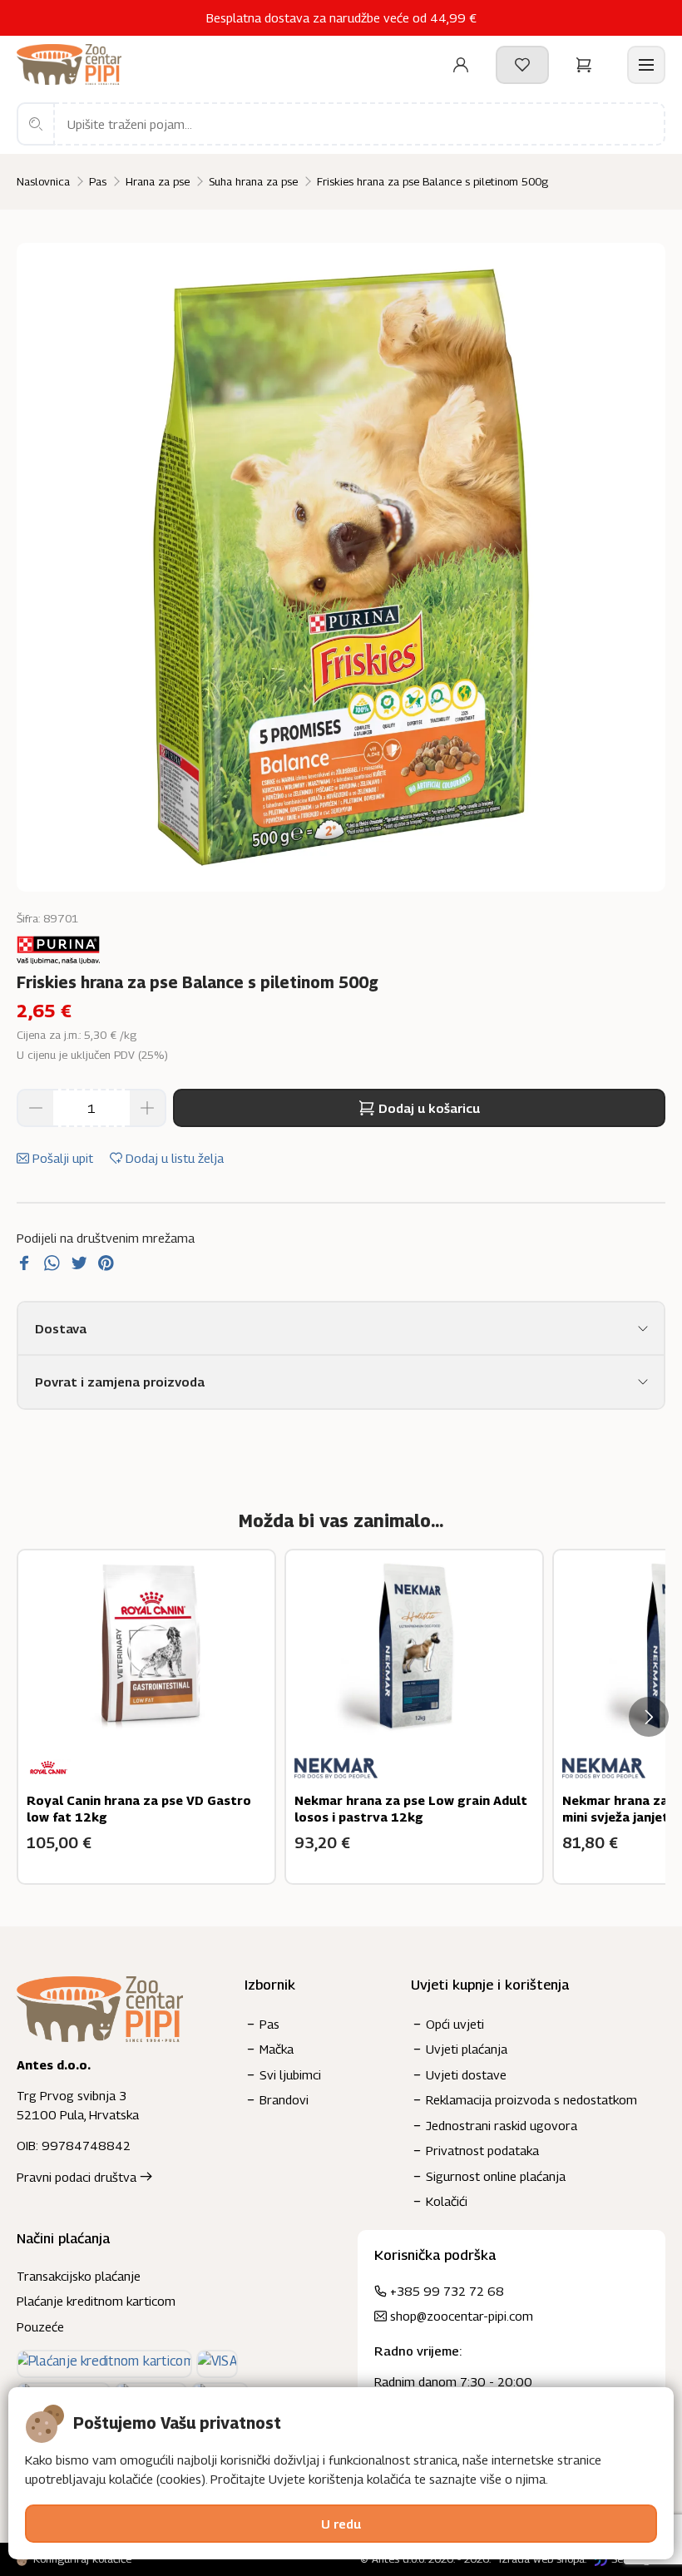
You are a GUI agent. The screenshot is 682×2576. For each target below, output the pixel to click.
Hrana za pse (158, 181)
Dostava (61, 1328)
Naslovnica (43, 181)
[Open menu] (646, 65)
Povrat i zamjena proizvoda (120, 1382)
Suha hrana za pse (253, 181)
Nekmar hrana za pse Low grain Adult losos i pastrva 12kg (411, 1808)
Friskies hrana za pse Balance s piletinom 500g (432, 181)
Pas (98, 181)
